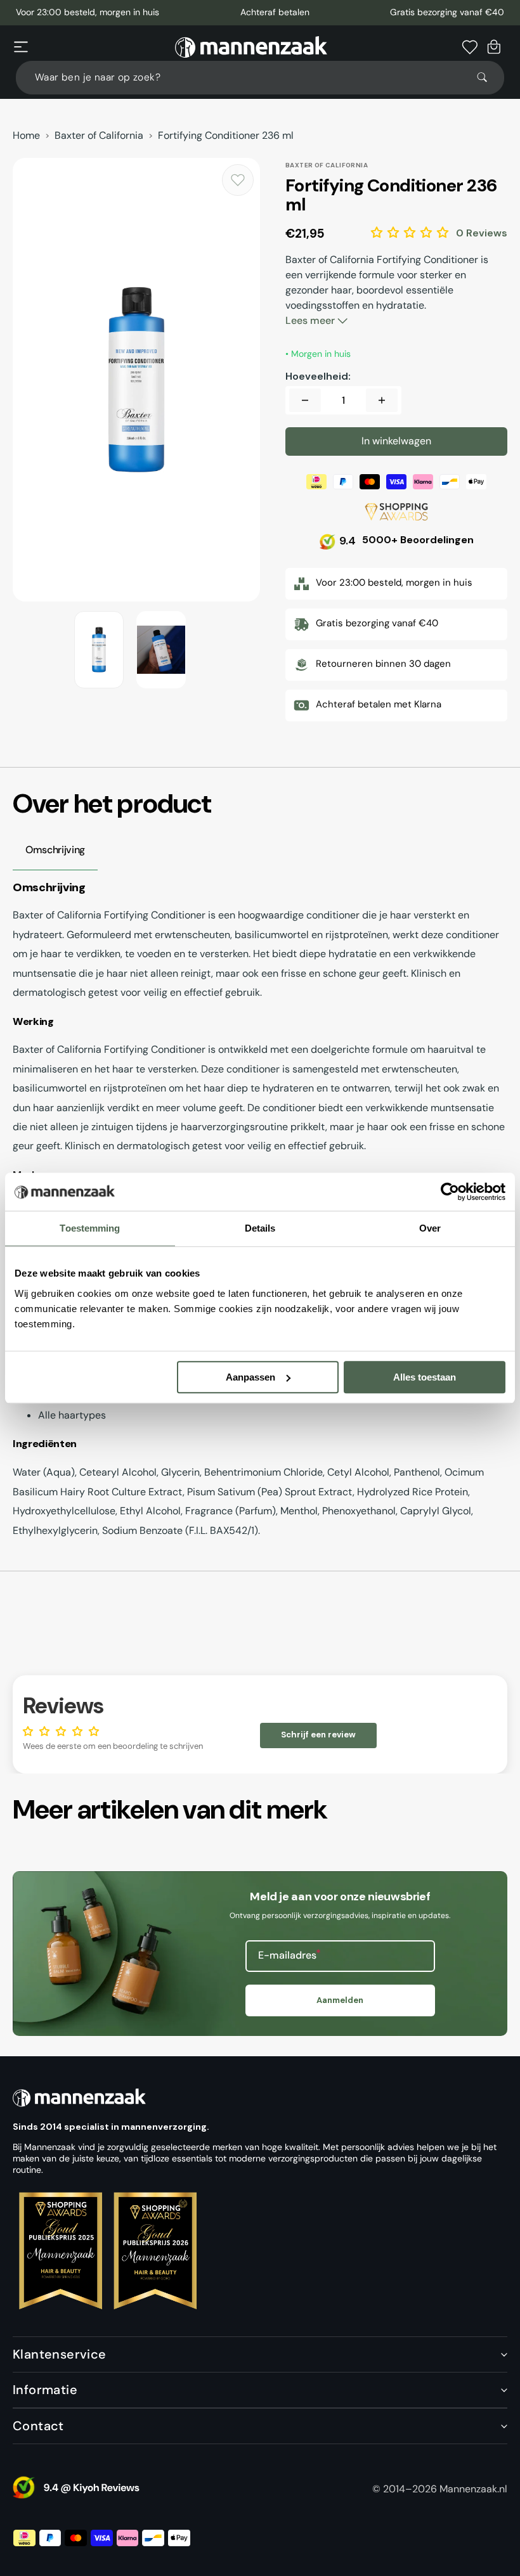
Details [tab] (260, 1228)
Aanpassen (250, 1377)
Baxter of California (99, 136)
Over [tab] (430, 1228)
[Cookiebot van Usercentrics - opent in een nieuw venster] (450, 1192)
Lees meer (311, 320)
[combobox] (260, 78)
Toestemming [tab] (90, 1228)
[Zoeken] (488, 77)
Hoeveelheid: (318, 377)
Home (26, 136)
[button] (21, 47)
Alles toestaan (425, 1377)
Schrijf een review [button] (318, 1735)
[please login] (238, 180)
